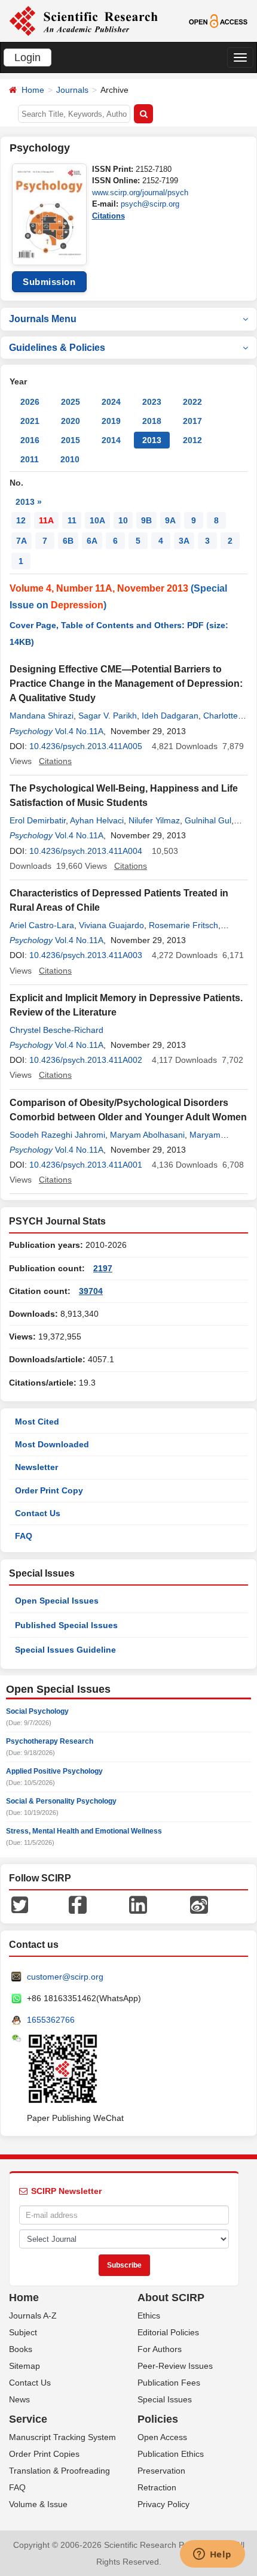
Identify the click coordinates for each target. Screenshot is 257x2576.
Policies (158, 2419)
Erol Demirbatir (38, 820)
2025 (71, 402)
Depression (77, 605)
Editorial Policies (168, 2332)
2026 (30, 402)
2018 (152, 421)
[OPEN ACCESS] (218, 20)
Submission (49, 282)
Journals (72, 90)
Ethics (149, 2316)
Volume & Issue (38, 2504)
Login (27, 57)
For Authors (160, 2349)
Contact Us (38, 1513)
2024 (111, 402)
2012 (192, 440)
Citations (108, 216)
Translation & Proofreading (59, 2471)
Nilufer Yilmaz (154, 820)
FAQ (24, 1536)
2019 (111, 421)
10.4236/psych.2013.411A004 (86, 851)
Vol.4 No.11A (79, 731)
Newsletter (36, 1467)
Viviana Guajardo (111, 925)
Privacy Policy (163, 2504)
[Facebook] (78, 1904)
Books (21, 2349)
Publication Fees (169, 2383)
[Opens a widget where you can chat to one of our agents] (212, 2555)
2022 (192, 402)
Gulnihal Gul (208, 820)
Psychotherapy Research (50, 1741)
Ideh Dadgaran (170, 716)
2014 (111, 440)
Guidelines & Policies (57, 348)
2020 (71, 421)
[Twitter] (20, 1904)
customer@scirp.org (65, 1977)
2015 (71, 440)
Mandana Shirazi (42, 716)
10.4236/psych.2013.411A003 (86, 955)
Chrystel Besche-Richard (56, 1030)
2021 (30, 421)
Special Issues (165, 2399)
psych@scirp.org (150, 204)
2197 (103, 1268)
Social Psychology (37, 1711)
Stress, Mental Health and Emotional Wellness (84, 1831)
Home (33, 90)
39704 (91, 1291)
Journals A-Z (33, 2316)
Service (28, 2419)
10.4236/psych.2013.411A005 (86, 746)
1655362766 (51, 2020)
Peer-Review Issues (175, 2366)
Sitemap (25, 2366)
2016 (30, 440)
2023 (152, 402)
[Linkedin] (138, 1904)
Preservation (161, 2471)
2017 (192, 421)
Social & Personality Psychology (61, 1801)
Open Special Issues (57, 1601)
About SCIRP (171, 2298)
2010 (70, 459)
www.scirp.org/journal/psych (140, 193)
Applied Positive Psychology (54, 1771)
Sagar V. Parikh (108, 716)
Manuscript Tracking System (62, 2437)
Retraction (157, 2487)
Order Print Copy (49, 1490)
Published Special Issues (66, 1625)
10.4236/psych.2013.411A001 (86, 1165)
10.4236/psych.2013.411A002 (86, 1060)
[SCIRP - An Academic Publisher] (83, 20)
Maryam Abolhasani (147, 1135)
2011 (30, 459)
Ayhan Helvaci (97, 820)
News (19, 2399)
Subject (23, 2332)
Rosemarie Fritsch (183, 925)
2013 (152, 440)
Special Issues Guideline (65, 1650)
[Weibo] (199, 1904)
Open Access (162, 2437)
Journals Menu (43, 319)
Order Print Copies (44, 2454)
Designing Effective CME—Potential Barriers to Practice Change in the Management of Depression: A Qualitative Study (126, 684)
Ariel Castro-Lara (42, 925)
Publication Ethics (171, 2454)
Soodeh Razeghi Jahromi (57, 1135)
